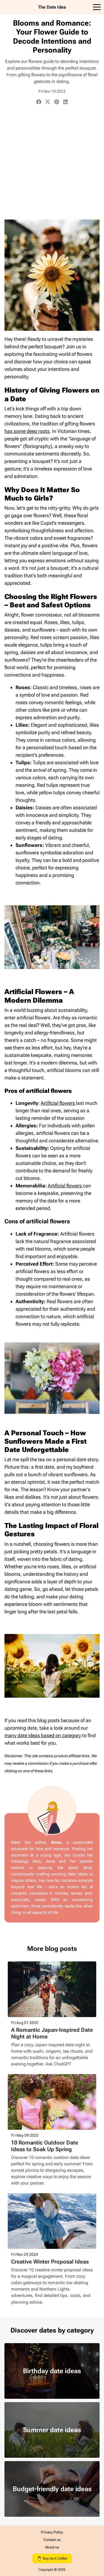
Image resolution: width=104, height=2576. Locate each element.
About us (52, 2547)
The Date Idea (52, 7)
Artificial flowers (58, 1103)
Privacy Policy (52, 2532)
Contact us (52, 2540)
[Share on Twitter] (48, 103)
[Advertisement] (52, 163)
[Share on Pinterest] (57, 103)
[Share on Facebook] (39, 103)
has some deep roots (27, 431)
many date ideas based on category (43, 1735)
